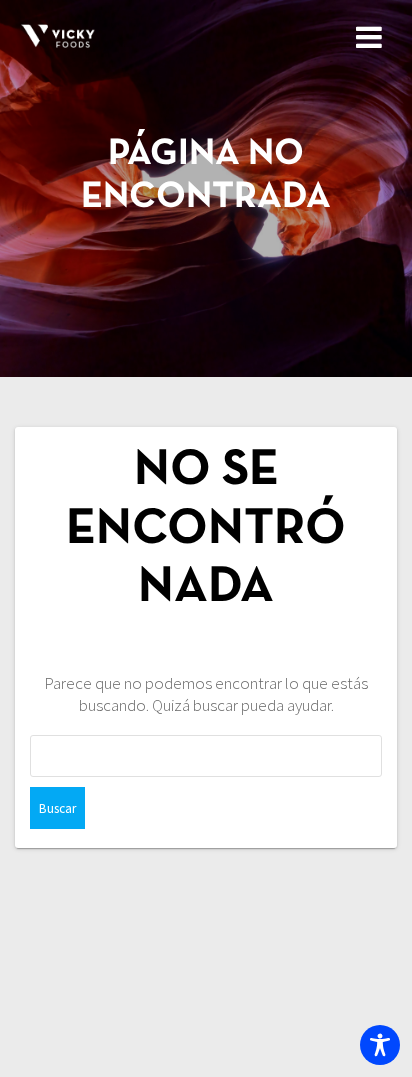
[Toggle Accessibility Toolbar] (380, 1045)
